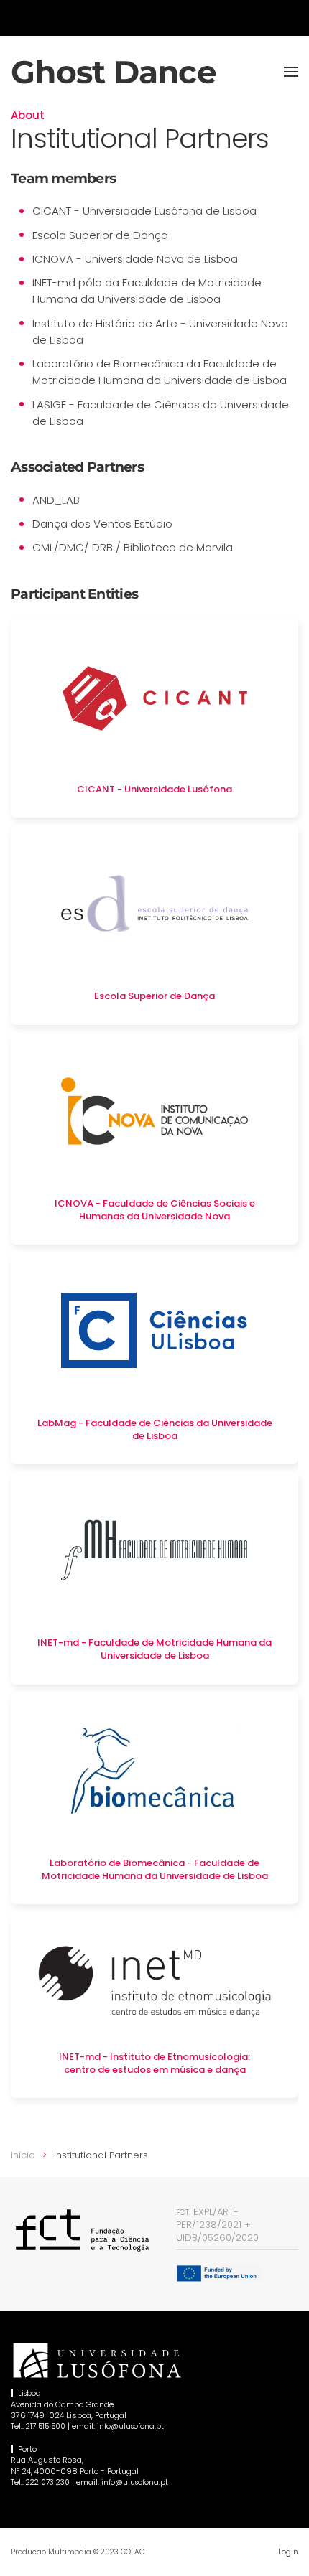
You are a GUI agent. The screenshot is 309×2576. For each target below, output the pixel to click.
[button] (291, 72)
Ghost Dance (114, 72)
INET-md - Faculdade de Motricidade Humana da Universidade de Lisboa (154, 1649)
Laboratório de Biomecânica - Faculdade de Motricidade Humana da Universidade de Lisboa (155, 1869)
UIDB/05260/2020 (217, 2238)
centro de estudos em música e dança (155, 2070)
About (28, 115)
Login (288, 2552)
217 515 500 (46, 2426)
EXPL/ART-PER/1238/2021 (209, 2218)
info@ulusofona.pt (130, 2426)
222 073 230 (48, 2482)
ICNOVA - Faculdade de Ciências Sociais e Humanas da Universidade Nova (155, 1210)
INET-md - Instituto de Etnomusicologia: (154, 2057)
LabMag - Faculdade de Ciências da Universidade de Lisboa (155, 1429)
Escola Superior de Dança (154, 996)
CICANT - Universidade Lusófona (154, 789)
